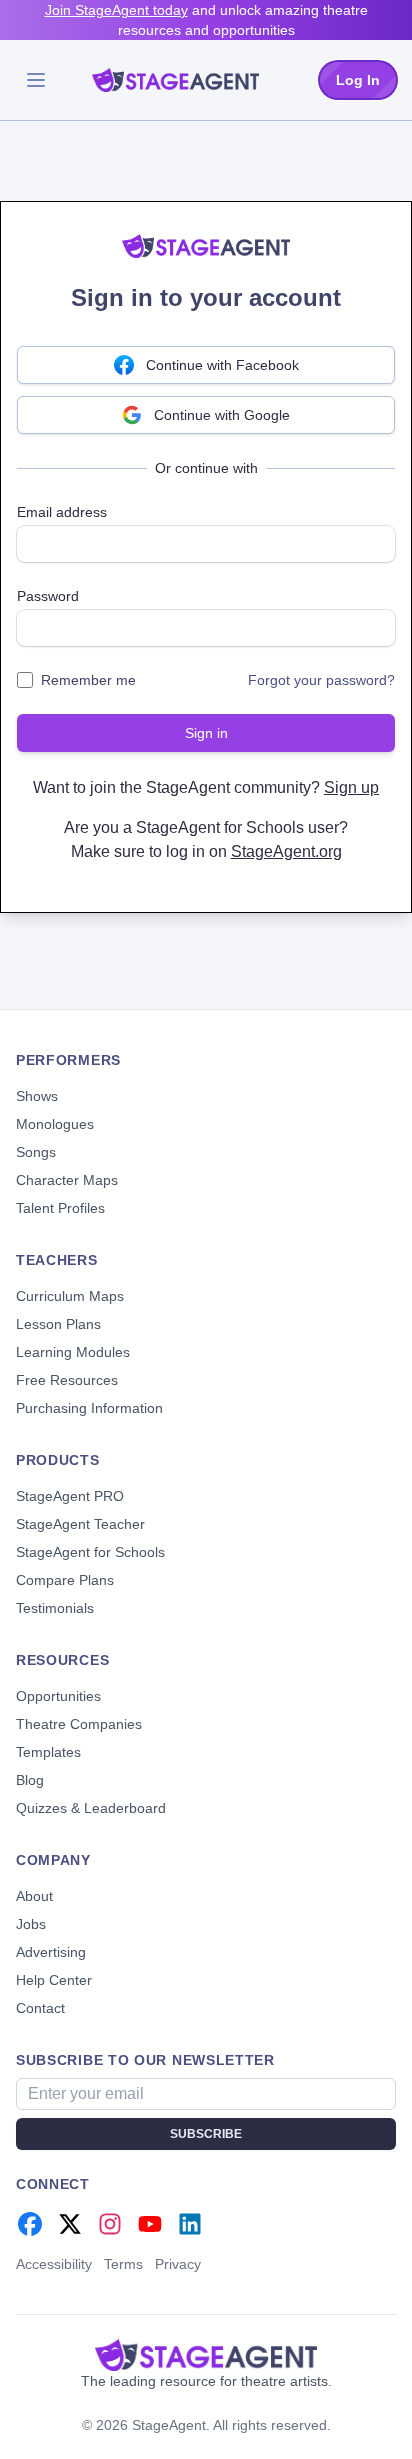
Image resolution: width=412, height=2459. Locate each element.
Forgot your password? (321, 680)
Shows (37, 1096)
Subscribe (206, 2134)
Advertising (51, 1952)
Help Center (54, 1980)
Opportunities (58, 1696)
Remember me (88, 680)
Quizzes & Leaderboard (91, 1808)
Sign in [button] (206, 733)
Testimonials (55, 1608)
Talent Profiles (60, 1208)
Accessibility (54, 2264)
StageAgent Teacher (80, 1524)
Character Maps (67, 1180)
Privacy (178, 2264)
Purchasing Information (89, 1408)
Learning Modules (73, 1352)
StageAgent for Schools (90, 1552)
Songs (36, 1152)
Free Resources (67, 1380)
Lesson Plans (58, 1324)
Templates (48, 1752)
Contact (40, 2008)
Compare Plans (65, 1580)
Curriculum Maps (70, 1296)
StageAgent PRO (70, 1496)
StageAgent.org (286, 851)
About (34, 1896)
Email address (62, 512)
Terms (123, 2264)
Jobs (31, 1924)
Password (48, 596)
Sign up (351, 787)
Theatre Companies (79, 1724)
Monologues (55, 1124)
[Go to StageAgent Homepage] (206, 2355)
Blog (30, 1780)
